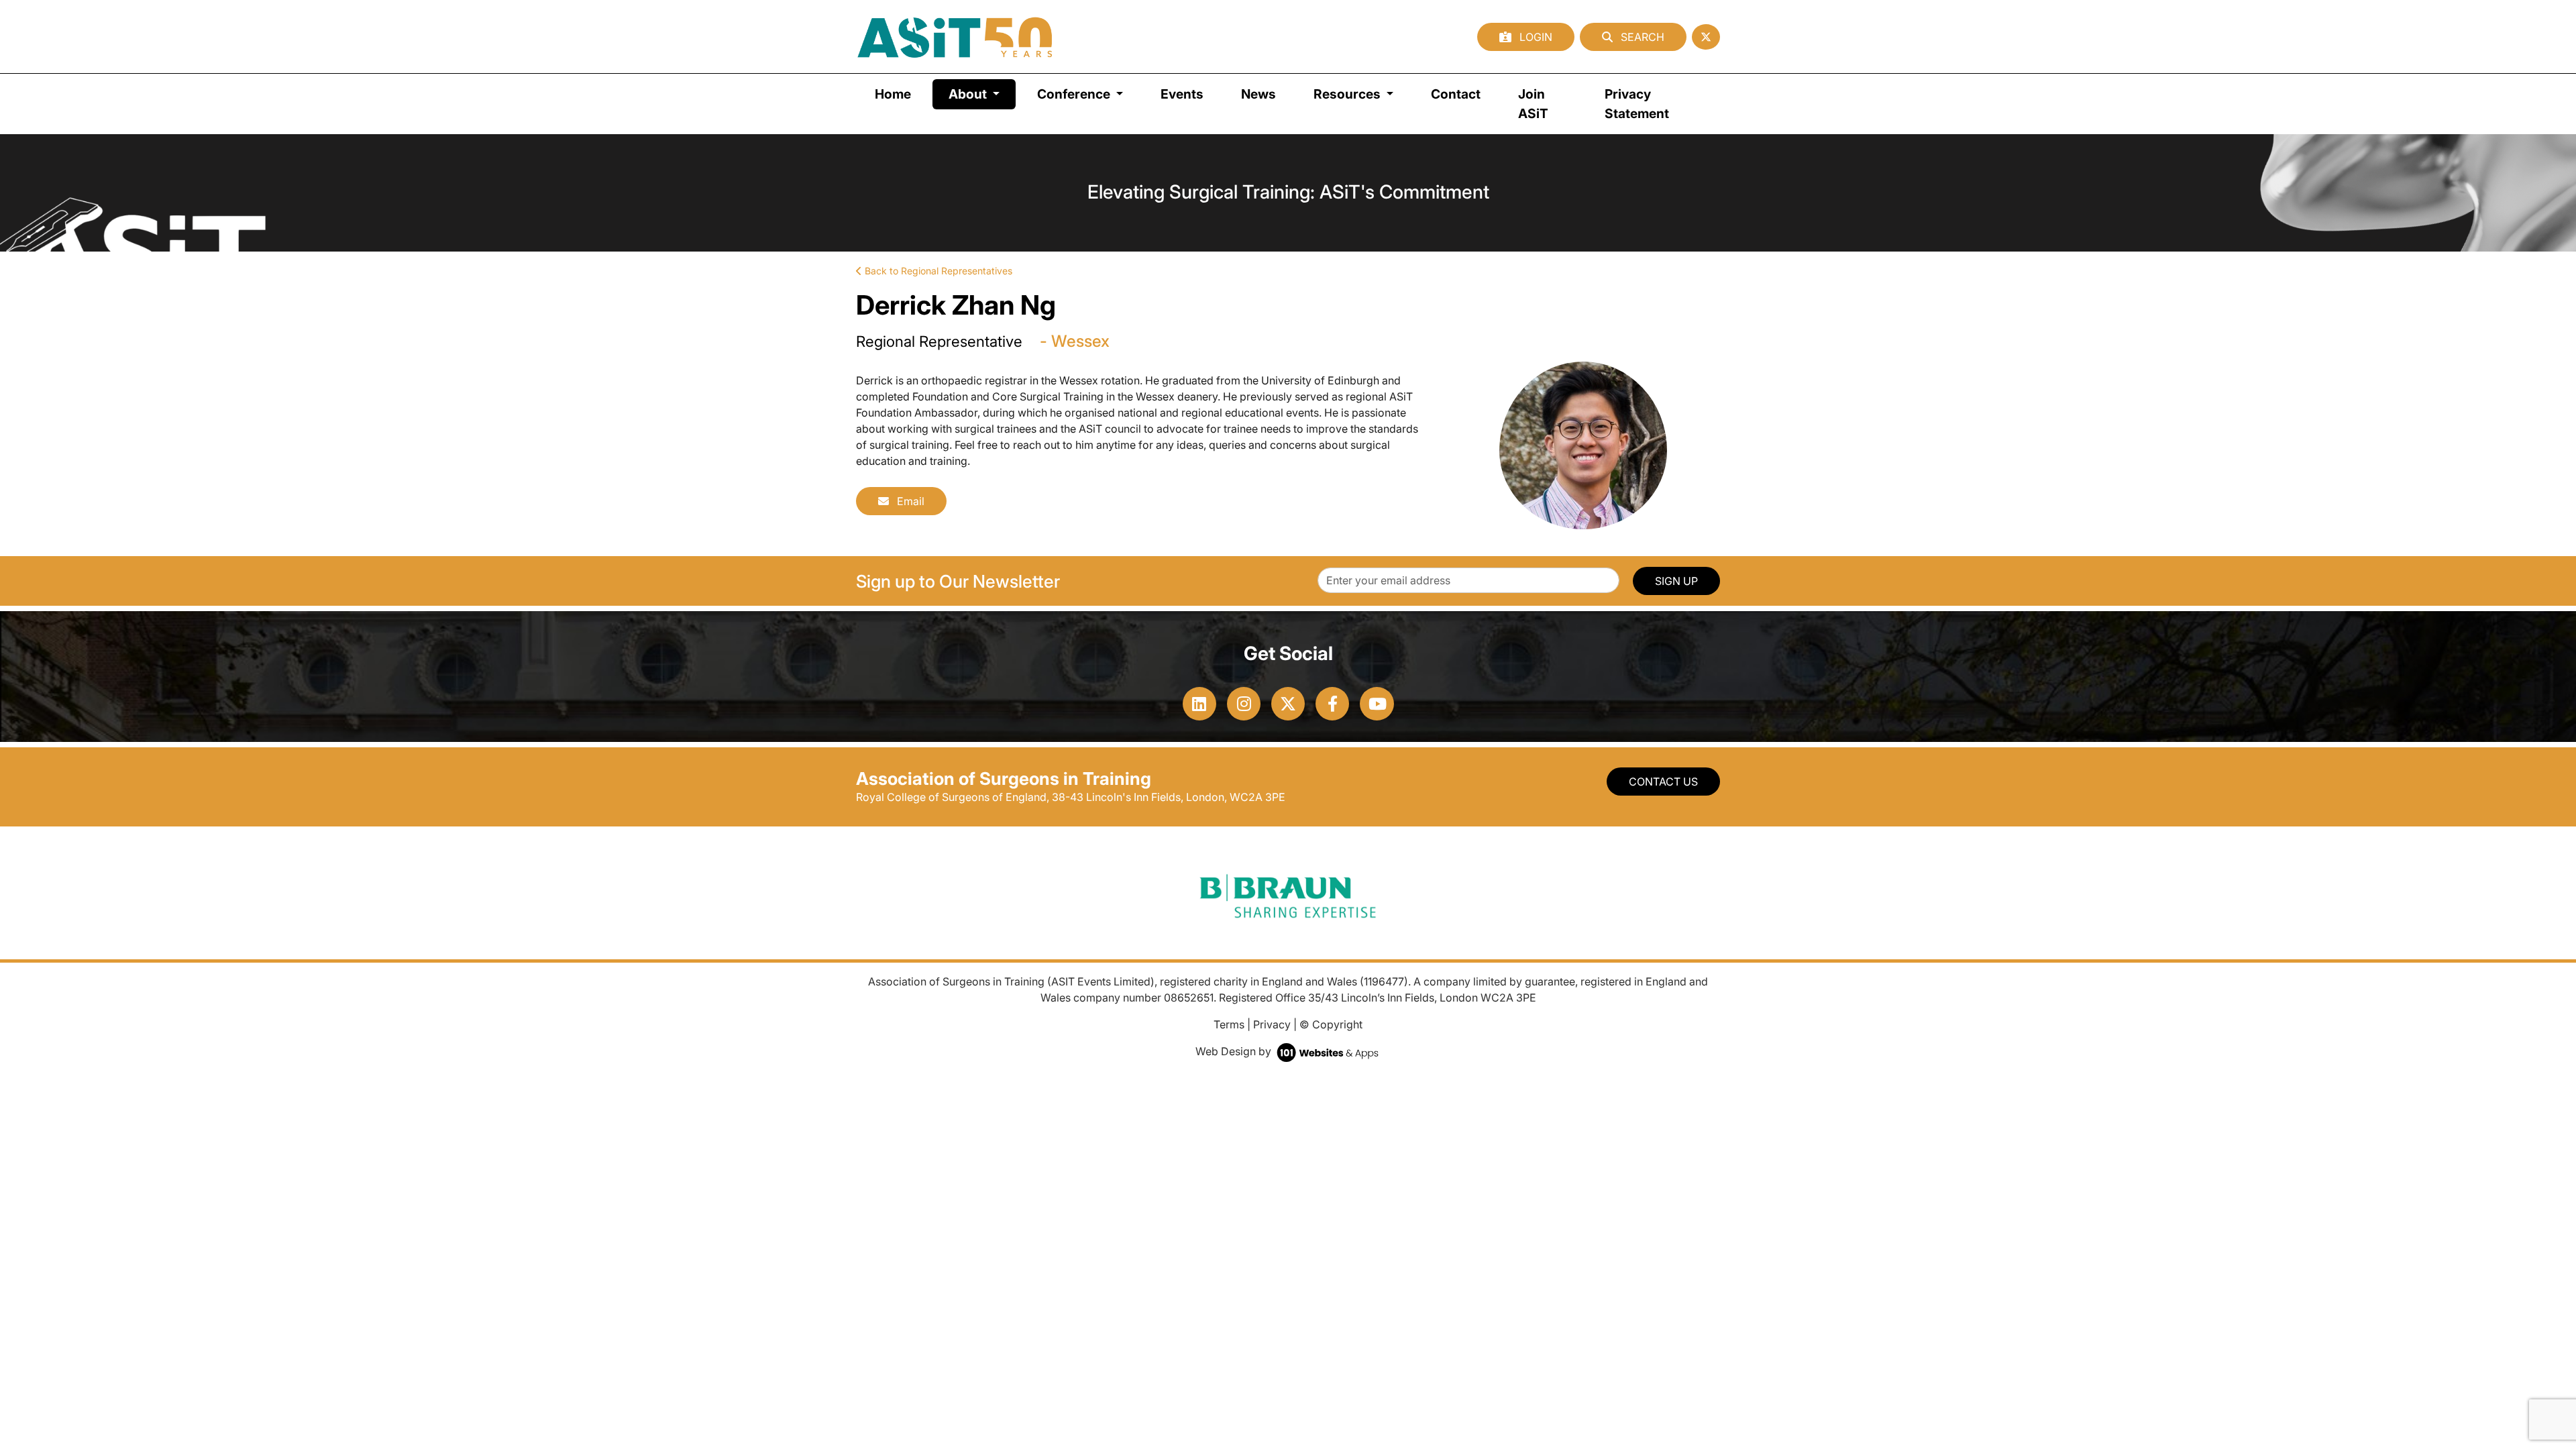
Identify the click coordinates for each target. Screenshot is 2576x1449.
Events (1182, 94)
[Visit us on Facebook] (1332, 704)
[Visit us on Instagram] (1244, 704)
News (1258, 94)
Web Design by (1235, 1051)
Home (893, 94)
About (982, 94)
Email (909, 501)
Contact (1456, 94)
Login (1535, 37)
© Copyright (1331, 1024)
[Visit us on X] (1288, 704)
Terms (1229, 1024)
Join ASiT (1533, 104)
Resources (1348, 94)
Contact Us (1663, 782)
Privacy (1272, 1024)
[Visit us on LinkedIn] (1199, 704)
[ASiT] (955, 37)
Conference (1075, 94)
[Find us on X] (1706, 37)
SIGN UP (1676, 581)
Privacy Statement (1637, 104)
